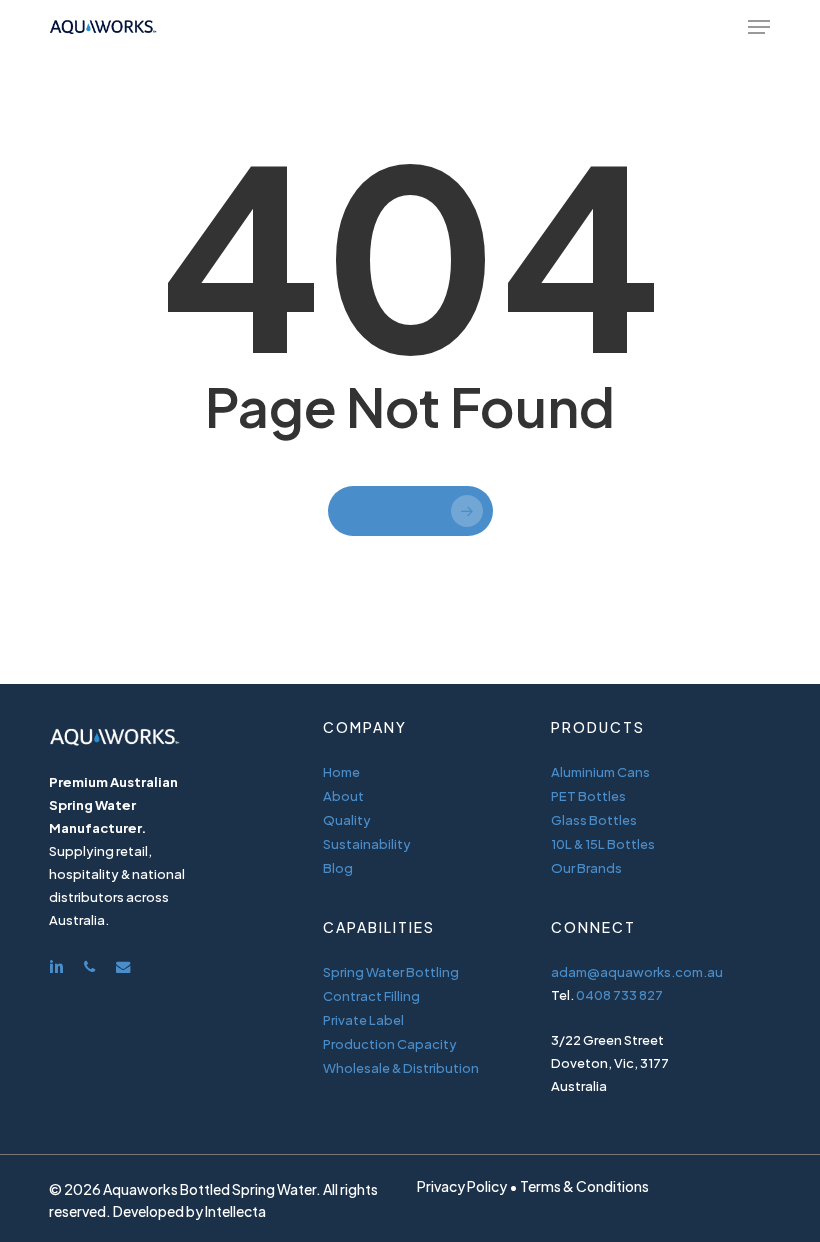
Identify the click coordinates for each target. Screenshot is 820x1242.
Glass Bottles (594, 820)
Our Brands (586, 868)
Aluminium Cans (600, 772)
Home (341, 772)
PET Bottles (588, 796)
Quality (347, 820)
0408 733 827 (619, 995)
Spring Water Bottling (391, 972)
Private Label (363, 1020)
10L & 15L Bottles (603, 844)
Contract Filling (371, 996)
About (343, 796)
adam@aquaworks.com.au (637, 972)
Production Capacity (390, 1044)
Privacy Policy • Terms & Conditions (533, 1186)
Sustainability (367, 844)
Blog (338, 868)
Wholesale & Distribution (401, 1068)
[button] (759, 27)
